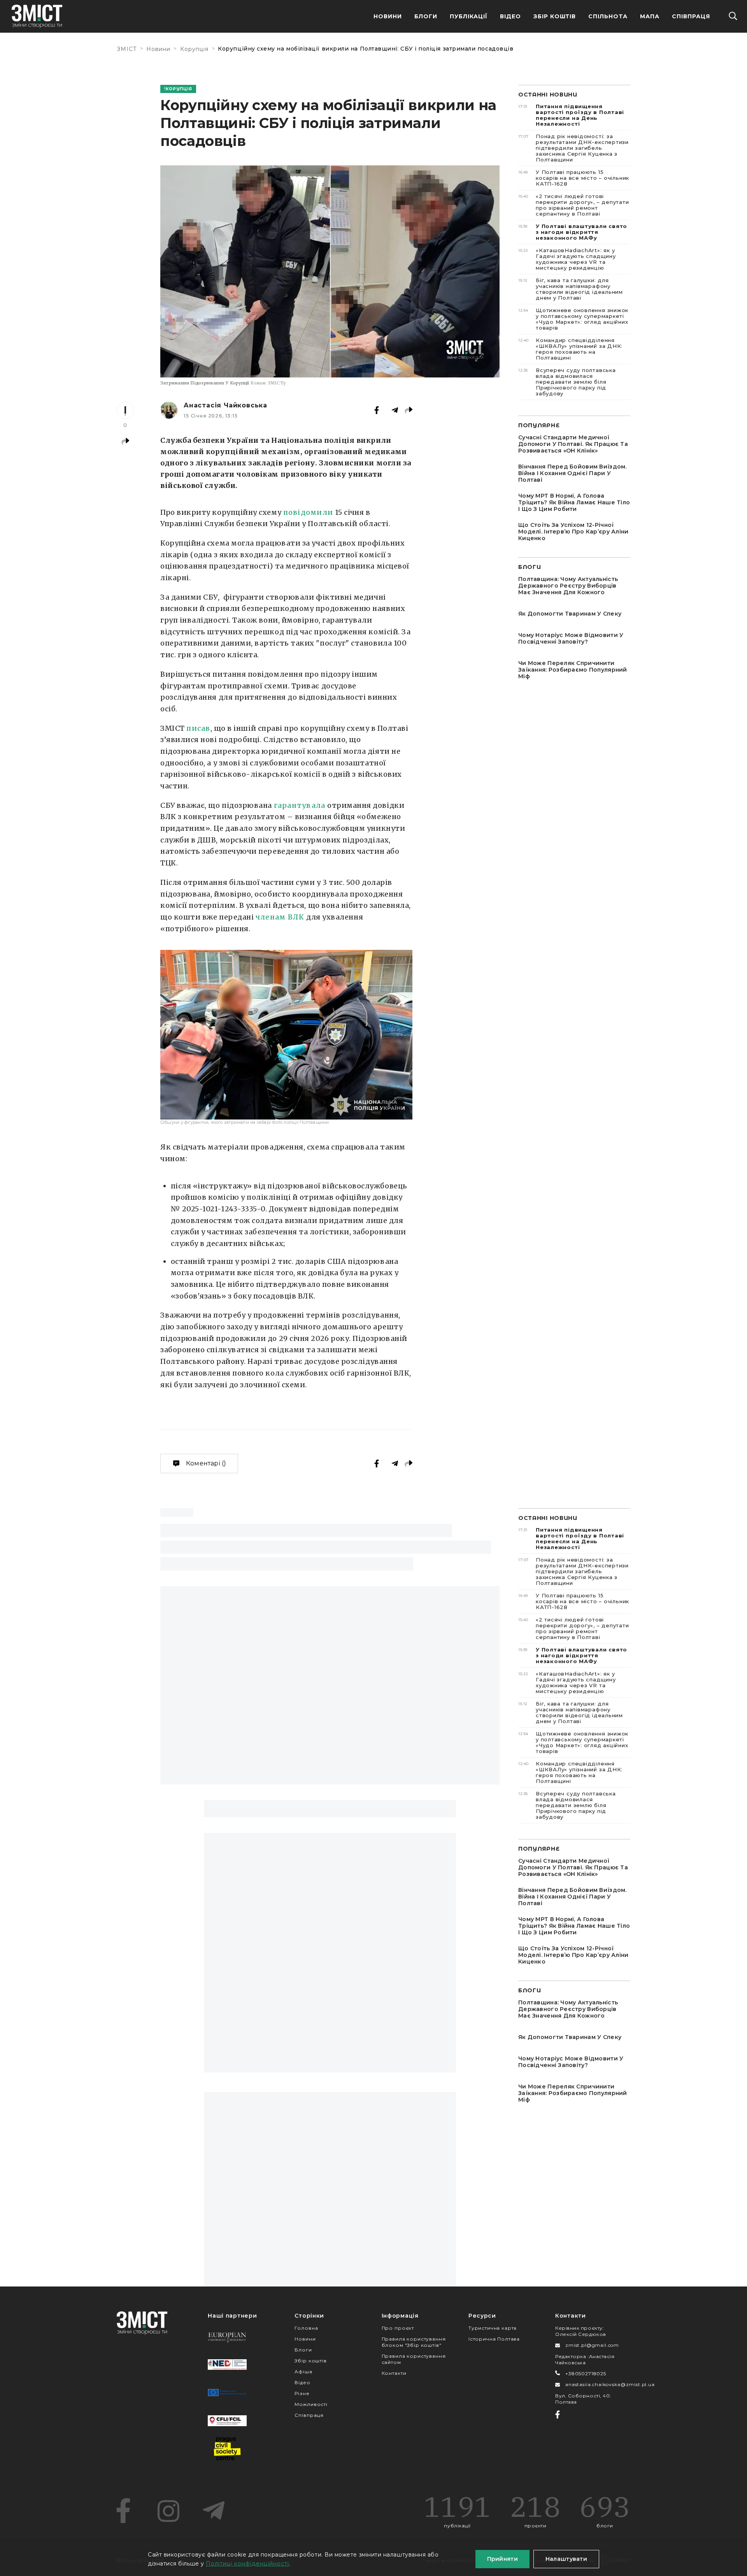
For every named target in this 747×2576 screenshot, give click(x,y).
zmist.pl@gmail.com (592, 2345)
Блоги (426, 16)
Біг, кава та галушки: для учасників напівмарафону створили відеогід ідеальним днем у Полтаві (571, 289)
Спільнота (608, 16)
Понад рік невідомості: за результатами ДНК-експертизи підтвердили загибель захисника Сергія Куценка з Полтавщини (573, 148)
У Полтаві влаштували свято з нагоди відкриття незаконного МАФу (573, 232)
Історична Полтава (494, 2339)
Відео (510, 16)
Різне (302, 2393)
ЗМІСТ (127, 49)
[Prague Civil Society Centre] (227, 2449)
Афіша (303, 2372)
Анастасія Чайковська (225, 405)
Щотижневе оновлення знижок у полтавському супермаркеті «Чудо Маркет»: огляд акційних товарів (573, 319)
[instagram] (168, 2511)
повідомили (308, 512)
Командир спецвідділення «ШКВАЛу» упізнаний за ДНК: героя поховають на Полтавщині (570, 349)
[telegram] (214, 2511)
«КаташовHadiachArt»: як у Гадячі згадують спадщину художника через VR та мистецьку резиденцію (567, 259)
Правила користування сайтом (414, 2359)
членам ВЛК (280, 917)
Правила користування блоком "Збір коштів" (414, 2342)
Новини (388, 16)
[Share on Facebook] (377, 410)
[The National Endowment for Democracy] (227, 2365)
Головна (306, 2328)
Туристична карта (493, 2328)
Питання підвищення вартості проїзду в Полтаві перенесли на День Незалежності (571, 115)
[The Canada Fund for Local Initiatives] (227, 2421)
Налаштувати (566, 2559)
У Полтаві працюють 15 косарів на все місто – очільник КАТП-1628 (574, 178)
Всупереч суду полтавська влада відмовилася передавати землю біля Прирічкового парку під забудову (567, 382)
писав (198, 728)
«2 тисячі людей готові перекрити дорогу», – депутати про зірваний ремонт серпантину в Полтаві (574, 205)
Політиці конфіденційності (247, 2564)
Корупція (194, 49)
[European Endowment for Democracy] (227, 2337)
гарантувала (300, 805)
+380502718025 (586, 2373)
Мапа (650, 16)
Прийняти (502, 2559)
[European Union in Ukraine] (227, 2393)
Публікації (469, 16)
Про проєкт (398, 2328)
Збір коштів (310, 2361)
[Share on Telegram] (395, 410)
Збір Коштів (555, 16)
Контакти (394, 2373)
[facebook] (123, 2511)
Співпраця (691, 16)
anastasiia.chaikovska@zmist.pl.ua (610, 2384)
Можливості (311, 2404)
